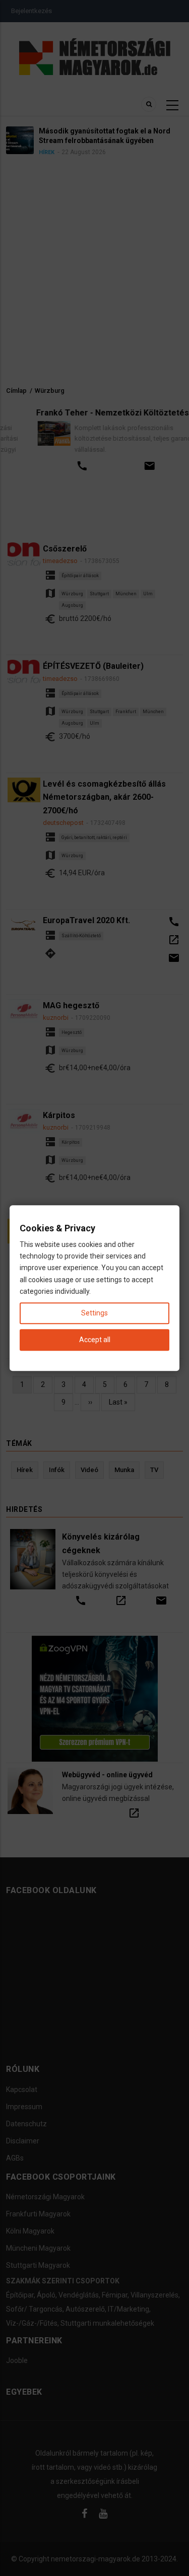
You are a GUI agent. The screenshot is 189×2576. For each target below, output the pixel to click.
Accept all (95, 1340)
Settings (94, 1313)
